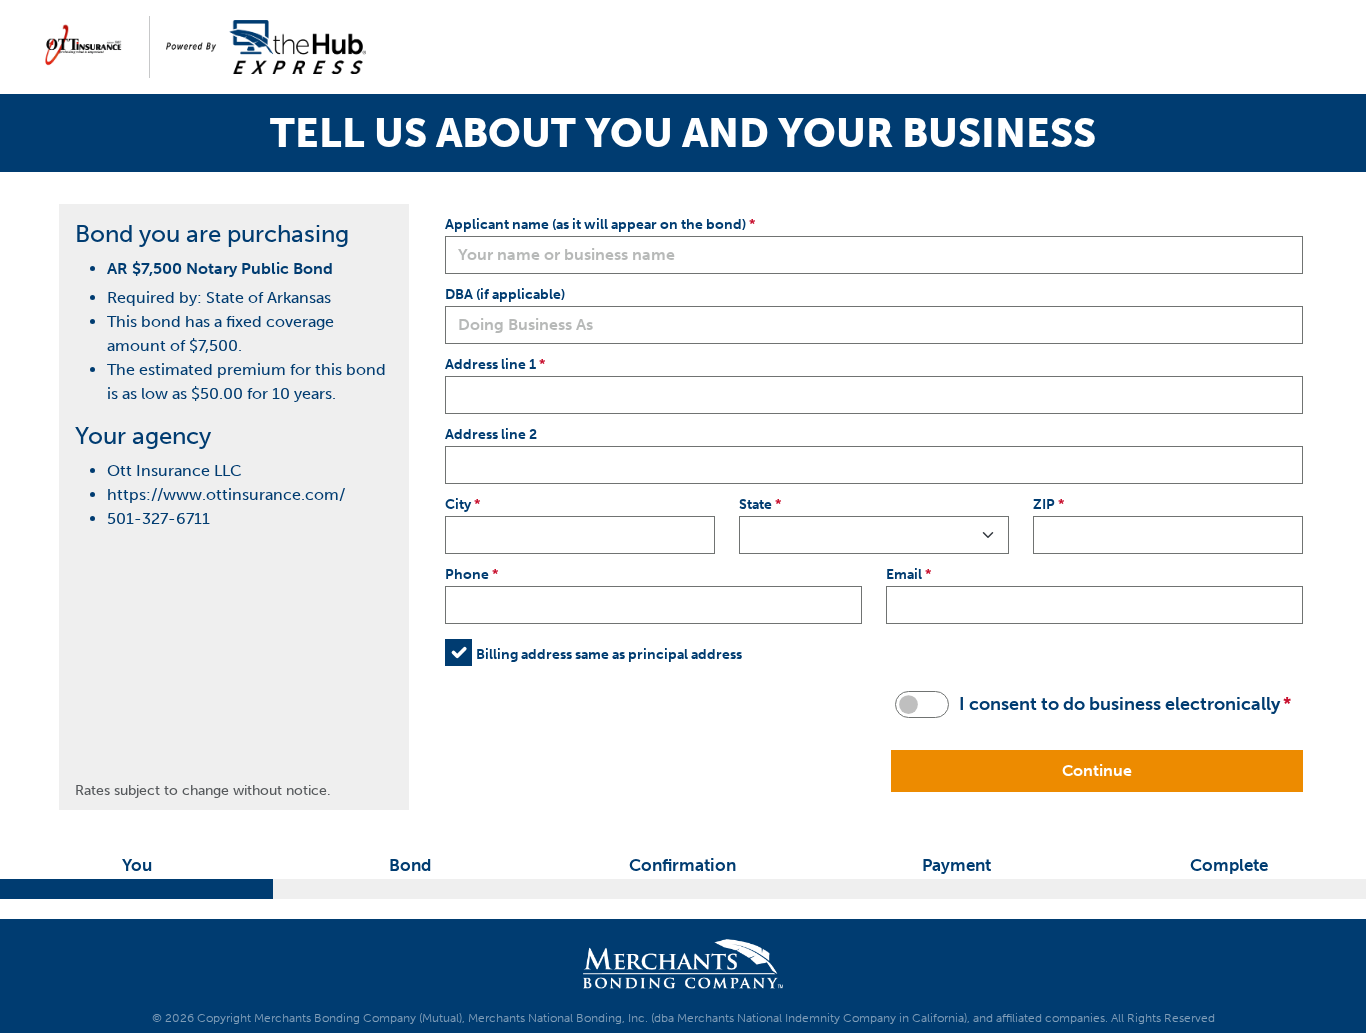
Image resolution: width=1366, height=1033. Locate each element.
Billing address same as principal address (609, 654)
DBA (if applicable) (505, 294)
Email (904, 574)
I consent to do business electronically (1119, 704)
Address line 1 (490, 364)
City (458, 504)
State (755, 504)
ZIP (1044, 504)
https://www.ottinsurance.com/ (226, 494)
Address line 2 (491, 434)
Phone (467, 574)
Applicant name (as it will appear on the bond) (595, 224)
